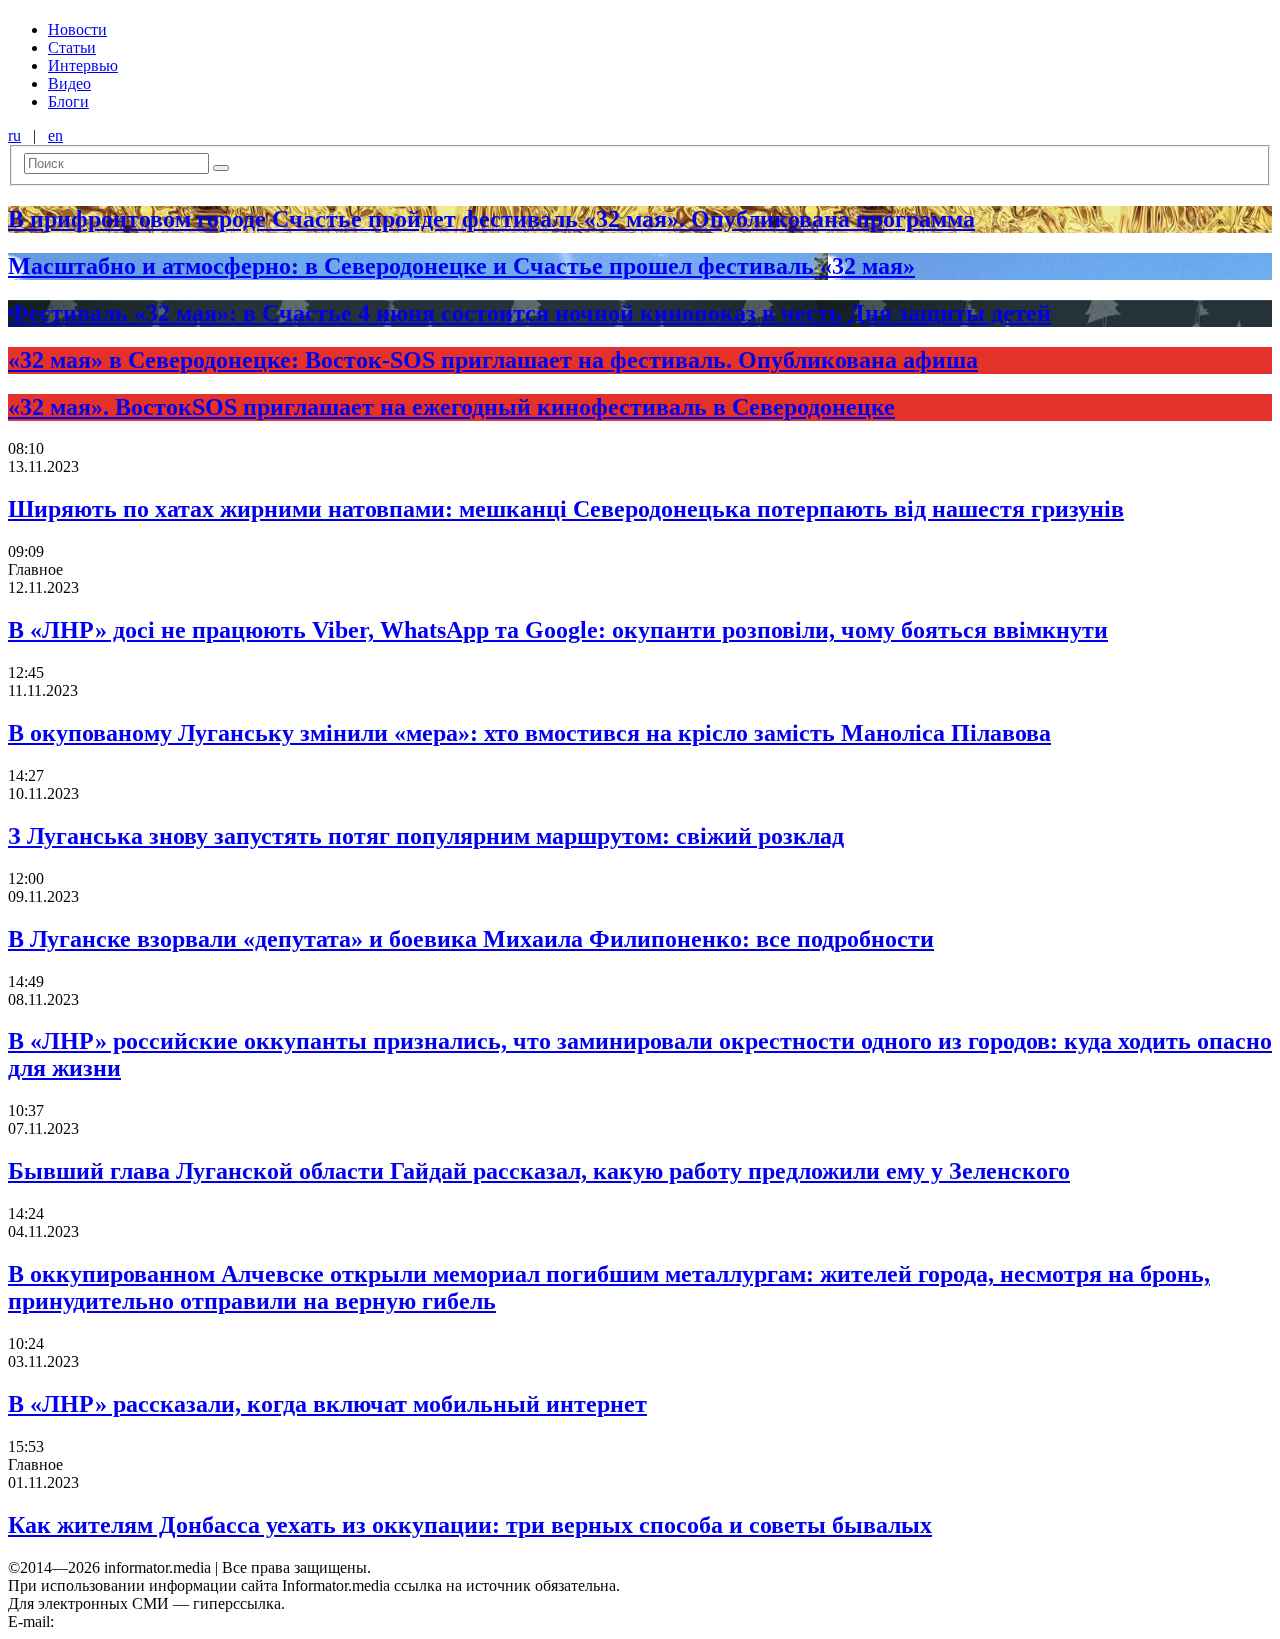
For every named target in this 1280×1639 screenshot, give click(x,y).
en (55, 135)
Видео (69, 83)
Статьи (72, 47)
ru (14, 135)
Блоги (68, 101)
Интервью (83, 65)
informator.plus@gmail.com (146, 1621)
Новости (77, 29)
